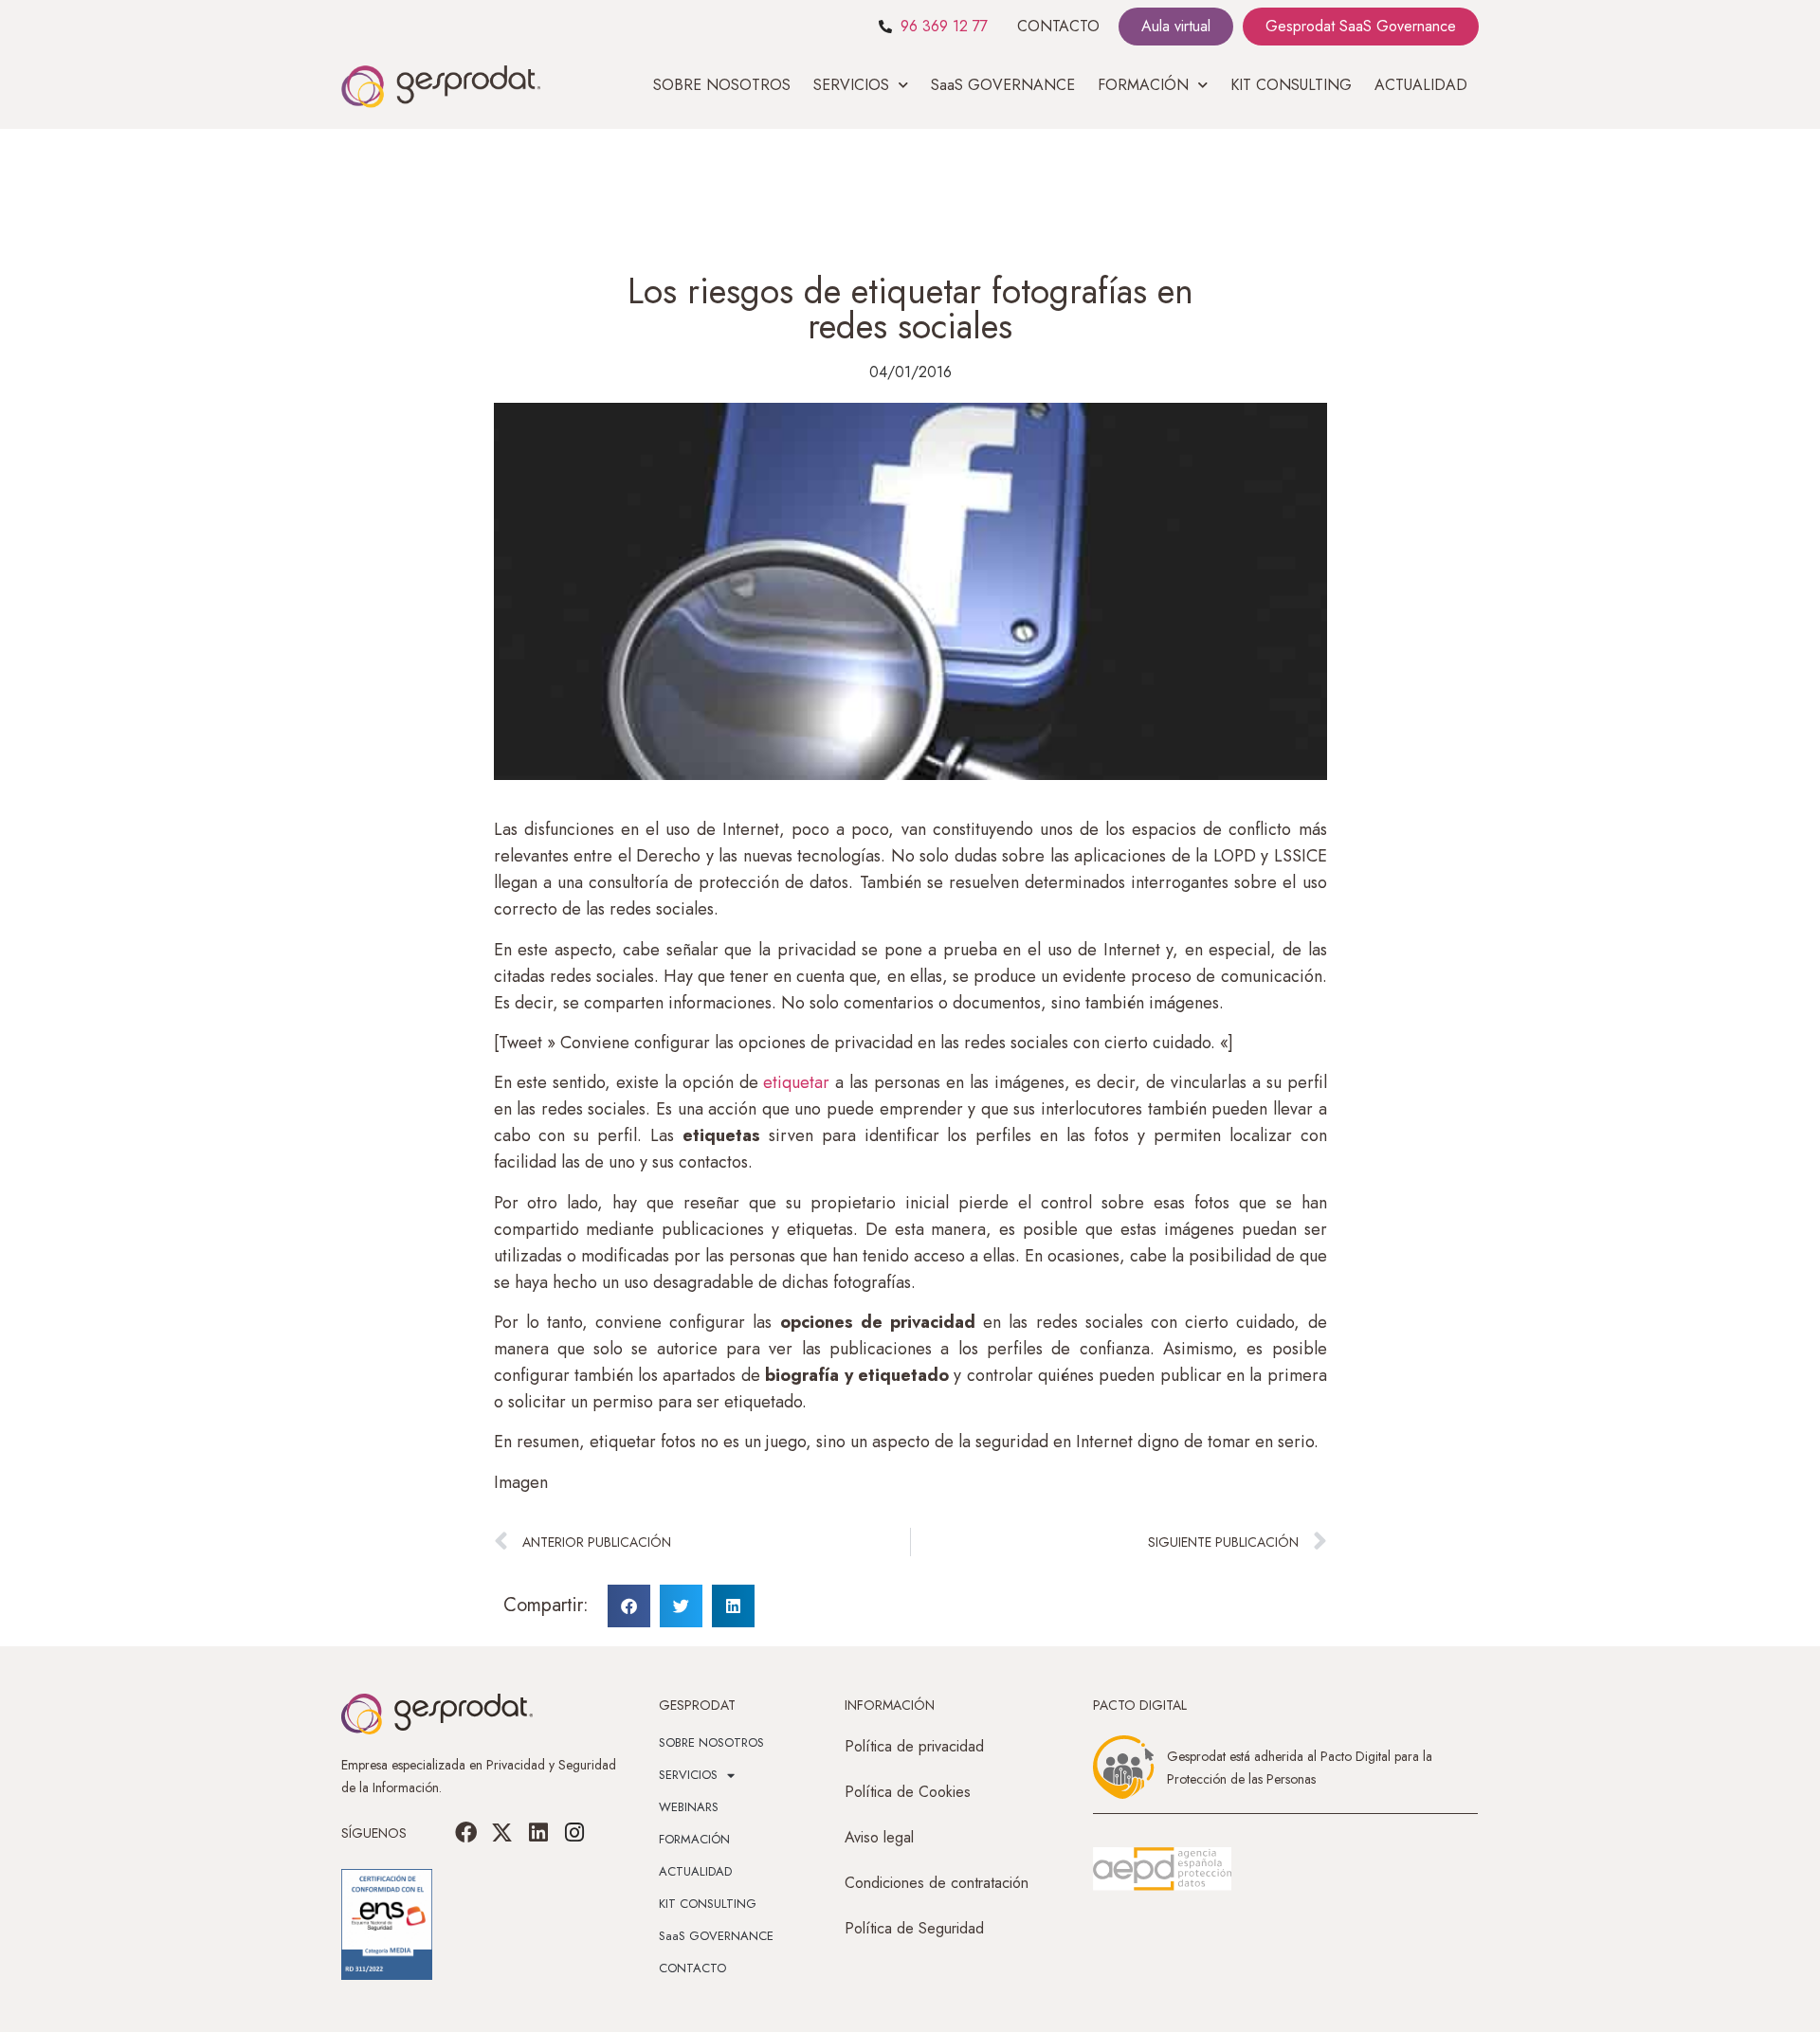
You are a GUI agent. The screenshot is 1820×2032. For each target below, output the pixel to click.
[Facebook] (466, 1833)
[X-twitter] (502, 1833)
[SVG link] (1162, 1869)
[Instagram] (574, 1833)
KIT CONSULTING (1291, 85)
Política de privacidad (914, 1746)
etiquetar (799, 1082)
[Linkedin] (538, 1833)
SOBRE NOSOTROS (722, 85)
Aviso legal (879, 1837)
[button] (629, 1606)
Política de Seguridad (914, 1928)
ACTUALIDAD (1421, 85)
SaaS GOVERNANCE (1003, 85)
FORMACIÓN (694, 1839)
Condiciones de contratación (937, 1883)
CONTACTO (1058, 26)
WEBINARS (689, 1807)
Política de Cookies (908, 1792)
